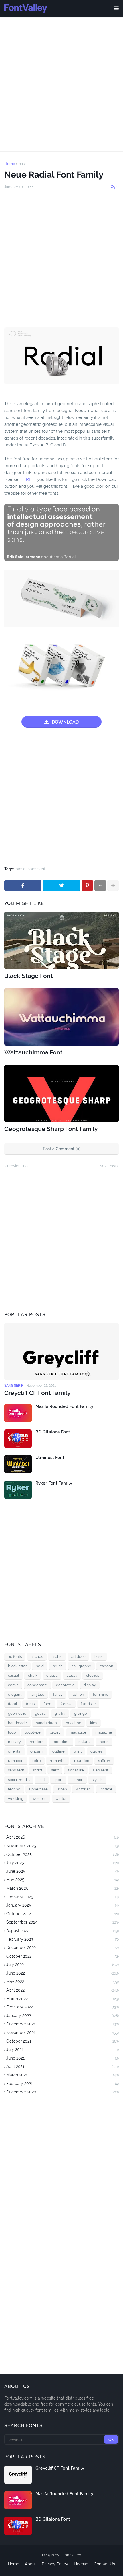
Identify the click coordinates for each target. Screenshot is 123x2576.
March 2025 (63, 1888)
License (81, 2564)
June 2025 (63, 1871)
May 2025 (63, 1880)
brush (58, 1666)
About (30, 2564)
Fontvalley (72, 2555)
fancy (58, 1694)
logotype (33, 1732)
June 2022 (63, 1973)
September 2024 (63, 1922)
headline (74, 1723)
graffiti (60, 1713)
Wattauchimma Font (33, 1052)
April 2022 (63, 1990)
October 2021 (63, 2041)
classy (72, 1675)
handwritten (46, 1723)
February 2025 (63, 1897)
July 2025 (63, 1863)
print (78, 1751)
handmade (17, 1723)
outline (58, 1751)
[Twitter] (61, 885)
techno (14, 1789)
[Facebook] (23, 885)
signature (76, 1770)
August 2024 (63, 1931)
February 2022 (63, 2007)
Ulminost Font (50, 1458)
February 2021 (63, 2084)
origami (37, 1751)
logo (12, 1732)
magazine (104, 1732)
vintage (106, 1789)
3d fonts (15, 1657)
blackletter (17, 1666)
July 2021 (63, 2049)
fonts (30, 1704)
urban (62, 1789)
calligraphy (81, 1666)
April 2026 (63, 1837)
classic (52, 1675)
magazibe (78, 1732)
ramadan (16, 1761)
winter (61, 1799)
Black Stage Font (29, 976)
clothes (93, 1675)
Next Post (108, 1166)
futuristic (88, 1704)
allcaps (37, 1657)
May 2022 (63, 1981)
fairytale (37, 1694)
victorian (83, 1789)
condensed (37, 1685)
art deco (78, 1657)
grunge (81, 1713)
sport (58, 1780)
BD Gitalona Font (53, 1432)
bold (40, 1666)
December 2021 (63, 2024)
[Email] (100, 885)
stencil (77, 1780)
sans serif (37, 869)
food (47, 1704)
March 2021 (63, 2075)
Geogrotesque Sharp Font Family (51, 1129)
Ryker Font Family (54, 1483)
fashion (78, 1694)
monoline (61, 1742)
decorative (65, 1685)
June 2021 (63, 2058)
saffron (104, 1761)
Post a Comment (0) (62, 1149)
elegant (15, 1694)
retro (37, 1761)
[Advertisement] (61, 84)
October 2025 (63, 1854)
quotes (96, 1751)
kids (94, 1723)
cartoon (107, 1666)
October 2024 (63, 1914)
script (38, 1770)
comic (13, 1685)
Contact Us (104, 2564)
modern (37, 1742)
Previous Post (19, 1166)
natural (85, 1742)
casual (14, 1675)
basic (23, 164)
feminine (101, 1694)
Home (10, 164)
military (14, 1742)
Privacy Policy (55, 2564)
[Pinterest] (87, 885)
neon (104, 1742)
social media (19, 1780)
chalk (33, 1675)
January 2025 (63, 1905)
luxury (55, 1732)
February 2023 (63, 1939)
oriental (15, 1751)
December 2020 (63, 2092)
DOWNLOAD (65, 722)
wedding (16, 1799)
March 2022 (63, 1999)
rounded (82, 1761)
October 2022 (63, 1956)
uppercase (38, 1789)
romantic (57, 1761)
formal (66, 1704)
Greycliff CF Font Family (37, 1393)
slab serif (100, 1770)
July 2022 (63, 1965)
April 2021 (63, 2066)
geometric (17, 1713)
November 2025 (63, 1846)
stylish (97, 1780)
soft (42, 1780)
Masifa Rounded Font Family (64, 1406)
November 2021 (63, 2033)
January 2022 (63, 2016)
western (39, 1799)
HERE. (26, 479)
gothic (40, 1713)
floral (13, 1704)
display (90, 1685)
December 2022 (63, 1948)
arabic (57, 1657)
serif (55, 1770)
